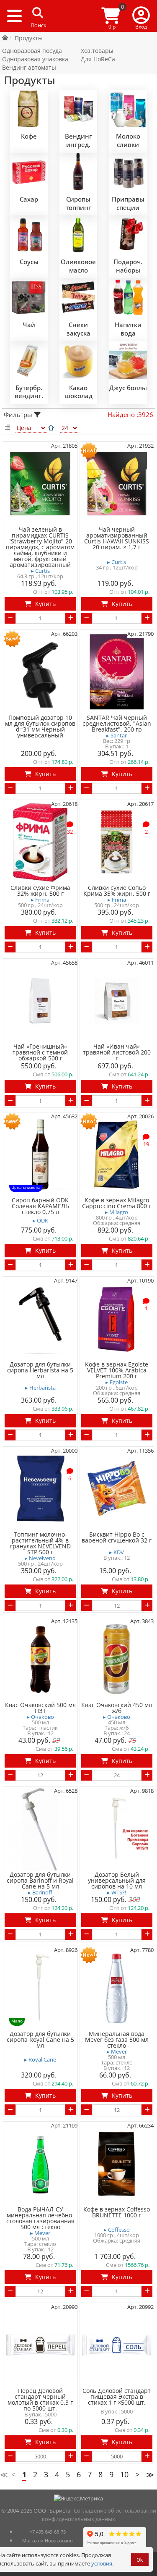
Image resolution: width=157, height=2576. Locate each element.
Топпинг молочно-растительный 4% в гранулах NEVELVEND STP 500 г (40, 1543)
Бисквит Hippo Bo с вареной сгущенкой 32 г (117, 1537)
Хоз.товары (97, 51)
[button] (141, 16)
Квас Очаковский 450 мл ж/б (117, 1708)
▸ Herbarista (40, 1388)
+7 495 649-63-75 (48, 2532)
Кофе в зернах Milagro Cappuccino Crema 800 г (117, 1203)
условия (102, 2563)
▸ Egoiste (117, 1382)
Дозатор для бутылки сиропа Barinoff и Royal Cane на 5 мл (40, 1881)
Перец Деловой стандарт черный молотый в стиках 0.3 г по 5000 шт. (40, 2400)
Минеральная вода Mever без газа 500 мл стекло (117, 2040)
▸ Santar (117, 736)
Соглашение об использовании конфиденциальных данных (99, 2515)
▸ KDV (117, 1552)
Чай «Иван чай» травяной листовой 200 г (117, 1052)
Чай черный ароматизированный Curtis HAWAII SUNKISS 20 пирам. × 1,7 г (117, 538)
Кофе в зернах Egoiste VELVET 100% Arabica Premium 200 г (117, 1370)
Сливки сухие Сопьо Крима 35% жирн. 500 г (117, 891)
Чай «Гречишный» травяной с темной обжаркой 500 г (40, 1052)
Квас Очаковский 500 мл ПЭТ (40, 1708)
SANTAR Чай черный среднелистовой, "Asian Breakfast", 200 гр (117, 724)
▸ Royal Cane (40, 2060)
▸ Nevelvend (40, 1558)
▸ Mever (117, 2052)
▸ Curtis (40, 571)
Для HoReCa (98, 59)
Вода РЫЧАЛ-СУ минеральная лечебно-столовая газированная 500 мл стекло (40, 2218)
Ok (140, 2560)
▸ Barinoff (40, 1893)
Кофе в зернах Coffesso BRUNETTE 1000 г (117, 2212)
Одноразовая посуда (32, 51)
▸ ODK (40, 1221)
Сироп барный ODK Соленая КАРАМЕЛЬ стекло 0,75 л (40, 1206)
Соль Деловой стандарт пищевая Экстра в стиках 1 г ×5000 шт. (117, 2397)
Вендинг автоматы (29, 67)
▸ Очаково (40, 1717)
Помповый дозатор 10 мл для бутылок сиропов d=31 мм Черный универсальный (40, 727)
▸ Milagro (117, 1212)
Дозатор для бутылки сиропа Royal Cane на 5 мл (40, 2040)
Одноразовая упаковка (35, 59)
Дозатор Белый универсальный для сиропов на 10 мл (117, 1881)
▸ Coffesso (117, 2230)
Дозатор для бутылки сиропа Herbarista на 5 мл (40, 1370)
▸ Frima (40, 900)
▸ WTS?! (117, 1893)
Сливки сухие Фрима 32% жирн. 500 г (40, 891)
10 (124, 2474)
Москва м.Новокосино (48, 2541)
